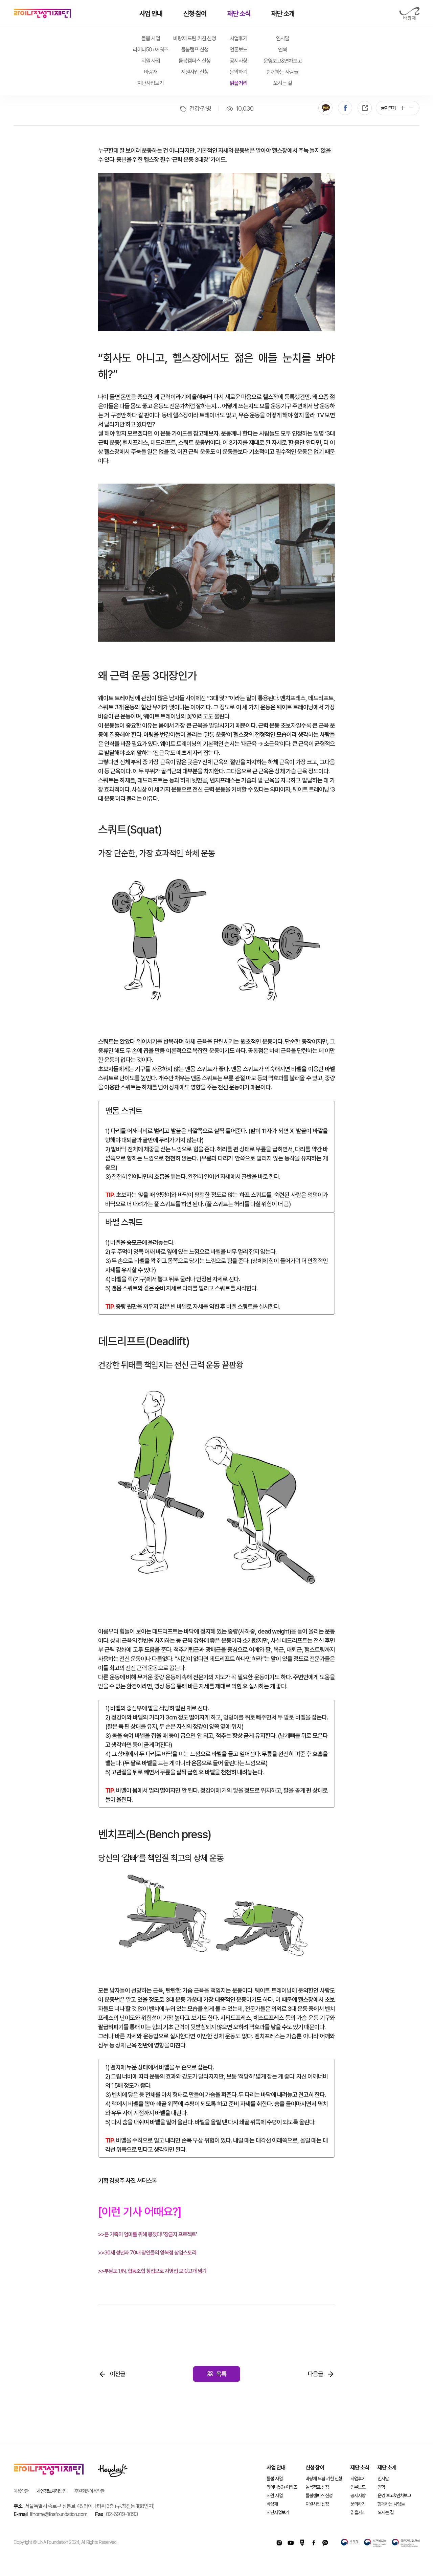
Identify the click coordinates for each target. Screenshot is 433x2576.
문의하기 (238, 72)
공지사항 (238, 61)
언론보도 (238, 50)
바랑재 (409, 14)
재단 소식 (239, 14)
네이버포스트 (302, 2543)
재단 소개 (283, 14)
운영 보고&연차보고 (394, 2495)
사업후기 (238, 38)
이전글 (118, 2374)
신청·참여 (195, 14)
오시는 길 (283, 83)
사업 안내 (151, 14)
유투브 (291, 2543)
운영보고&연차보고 (283, 61)
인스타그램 (279, 2543)
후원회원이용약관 (89, 2491)
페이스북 (345, 108)
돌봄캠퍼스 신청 (195, 61)
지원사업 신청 (195, 72)
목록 (221, 2374)
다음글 (315, 2374)
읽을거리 (238, 83)
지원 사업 (151, 61)
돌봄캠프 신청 (195, 50)
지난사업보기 (151, 83)
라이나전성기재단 (42, 14)
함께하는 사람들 (282, 72)
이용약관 (21, 2491)
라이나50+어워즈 (151, 50)
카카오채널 (325, 2543)
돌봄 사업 (151, 38)
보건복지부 (375, 2543)
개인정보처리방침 (51, 2491)
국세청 (350, 2543)
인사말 (283, 38)
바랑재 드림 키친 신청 (195, 38)
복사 (365, 108)
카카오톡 (325, 108)
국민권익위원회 (406, 2543)
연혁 (282, 50)
